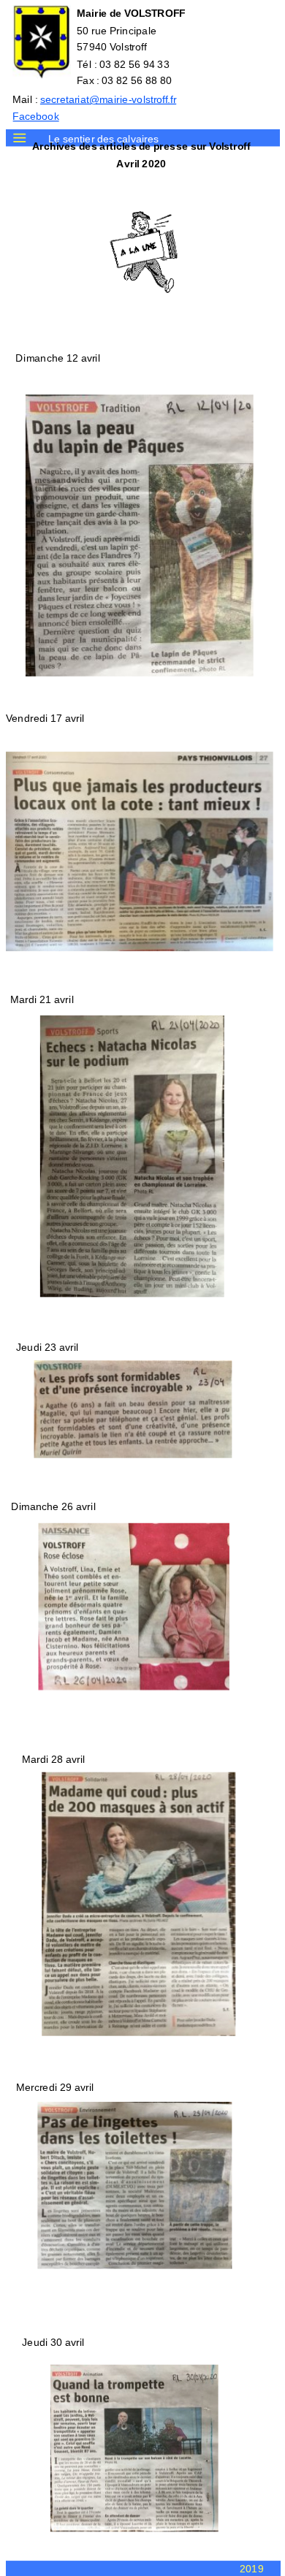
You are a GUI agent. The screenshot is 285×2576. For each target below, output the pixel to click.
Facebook (35, 116)
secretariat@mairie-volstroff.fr (107, 99)
